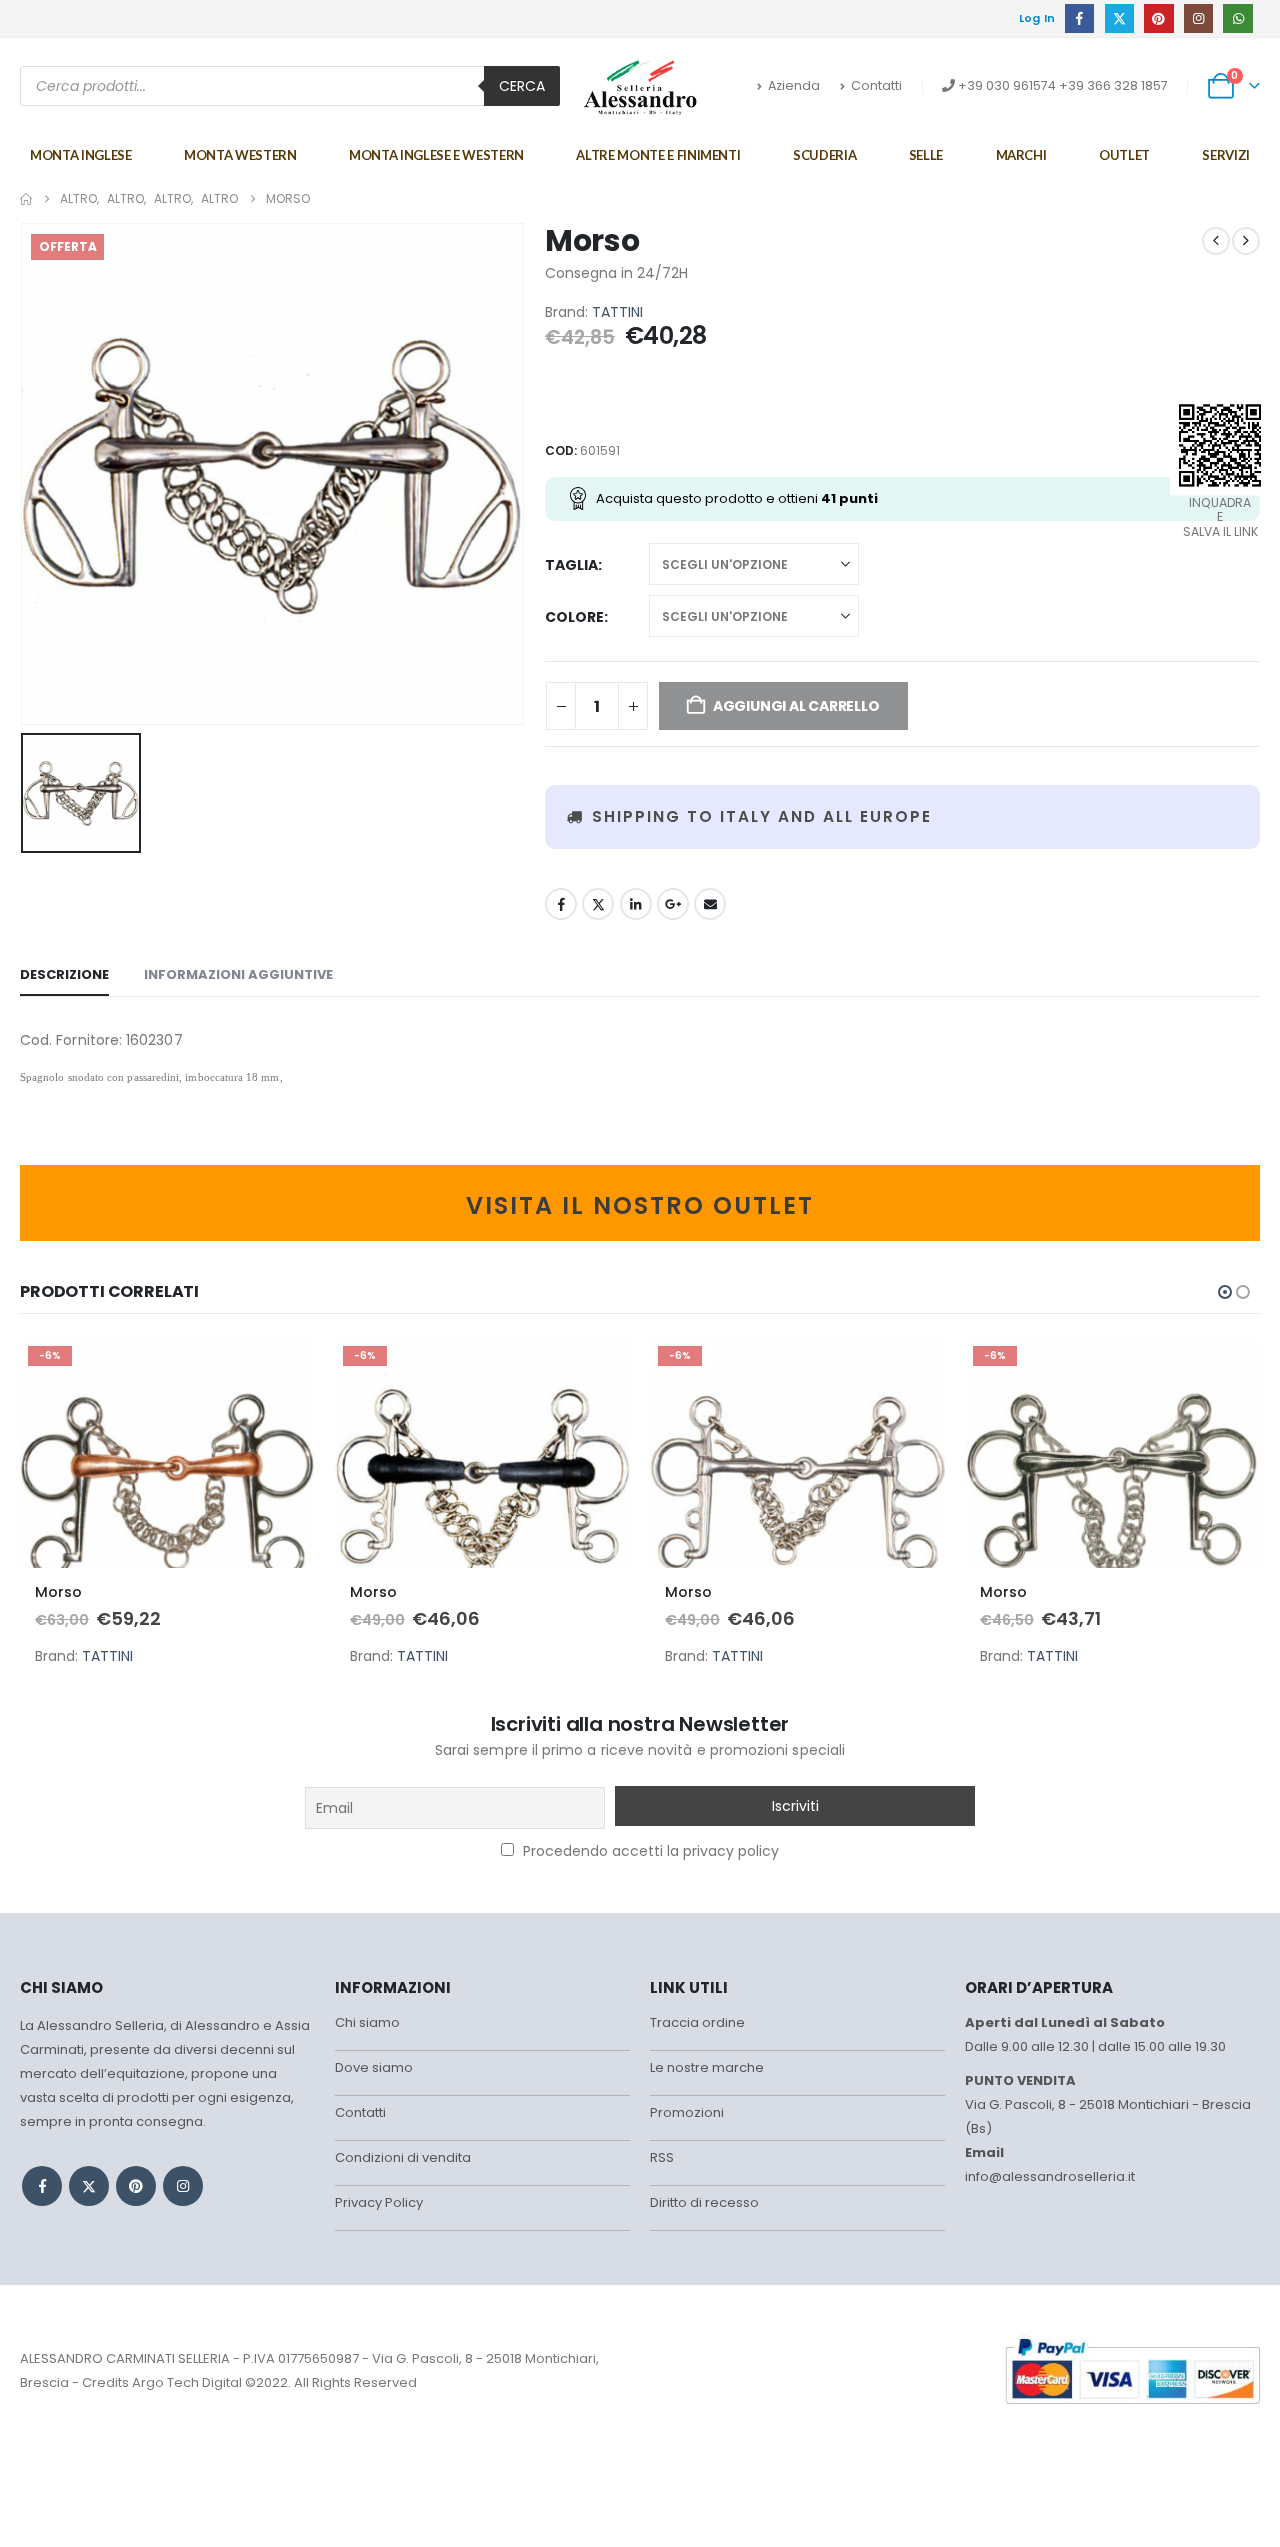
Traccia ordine (697, 2022)
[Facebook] (1079, 18)
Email (710, 904)
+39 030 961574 (1007, 85)
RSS (662, 2157)
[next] (1246, 241)
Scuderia (824, 155)
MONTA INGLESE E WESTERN (436, 155)
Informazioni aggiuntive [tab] (238, 974)
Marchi (1021, 155)
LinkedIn (636, 904)
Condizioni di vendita (403, 2157)
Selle (926, 155)
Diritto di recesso (704, 2202)
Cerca (522, 86)
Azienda (794, 85)
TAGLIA (571, 565)
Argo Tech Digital (187, 2382)
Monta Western (240, 155)
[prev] (1216, 241)
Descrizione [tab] (64, 974)
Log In (1037, 18)
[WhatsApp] (1237, 18)
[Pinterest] (1158, 18)
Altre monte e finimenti (658, 155)
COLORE (574, 617)
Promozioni (687, 2112)
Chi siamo (367, 2022)
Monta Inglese (80, 155)
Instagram (183, 2186)
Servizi (1226, 155)
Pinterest (136, 2186)
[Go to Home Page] (26, 199)
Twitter (598, 904)
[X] (1119, 18)
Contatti (876, 85)
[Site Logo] (640, 87)
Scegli (282, 1371)
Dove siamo (374, 2067)
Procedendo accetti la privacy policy (649, 1851)
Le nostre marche (707, 2067)
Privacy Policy (379, 2202)
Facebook (561, 904)
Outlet (1124, 155)
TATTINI (617, 312)
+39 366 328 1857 (1113, 85)
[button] (1225, 1292)
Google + (673, 904)
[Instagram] (1198, 18)
